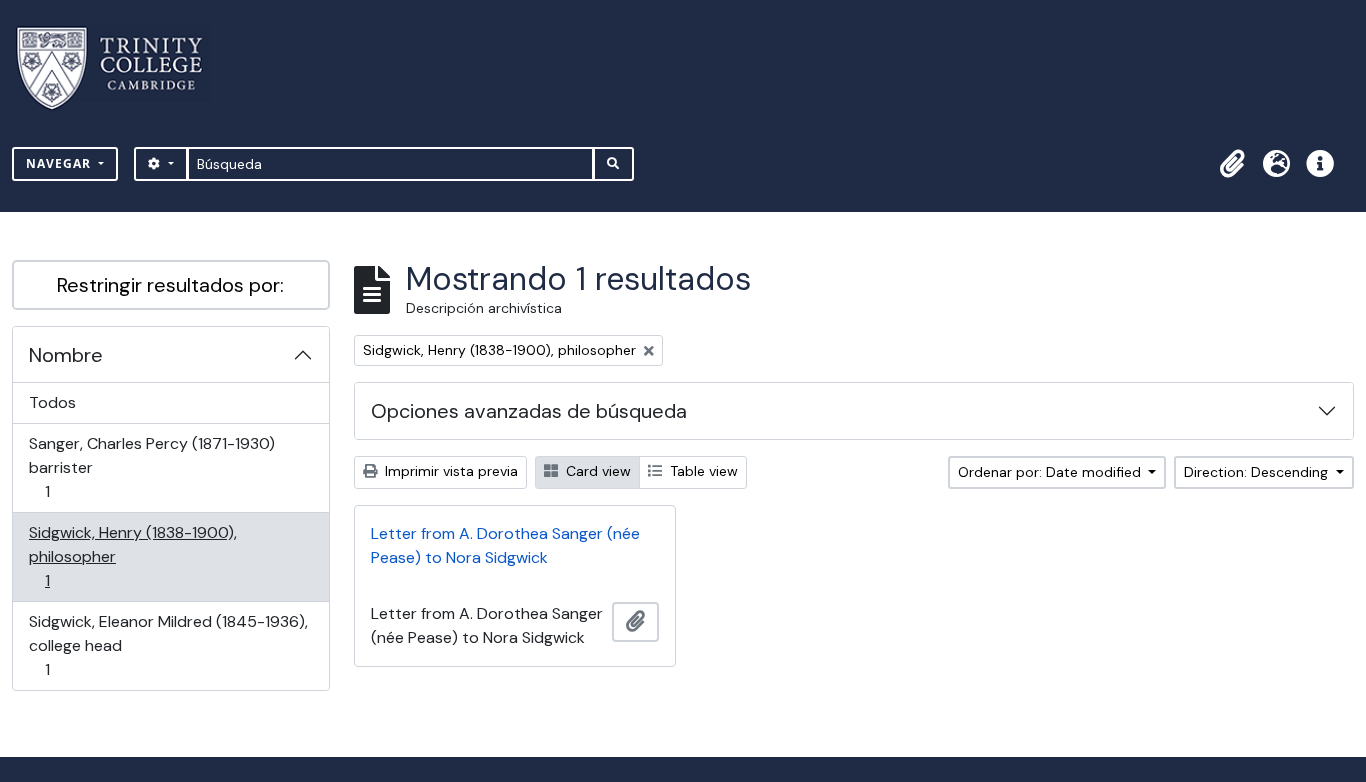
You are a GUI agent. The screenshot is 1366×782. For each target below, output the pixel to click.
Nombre (66, 355)
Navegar (60, 163)
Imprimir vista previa (449, 471)
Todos (52, 402)
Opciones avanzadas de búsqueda (529, 411)
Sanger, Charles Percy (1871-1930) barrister (151, 467)
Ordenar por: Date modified (1051, 472)
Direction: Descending (1258, 472)
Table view (702, 471)
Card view (596, 471)
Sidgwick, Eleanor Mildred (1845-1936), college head (168, 645)
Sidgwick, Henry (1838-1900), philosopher (132, 556)
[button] (1232, 164)
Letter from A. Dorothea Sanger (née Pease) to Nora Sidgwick (505, 545)
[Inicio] (121, 68)
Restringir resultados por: (170, 285)
